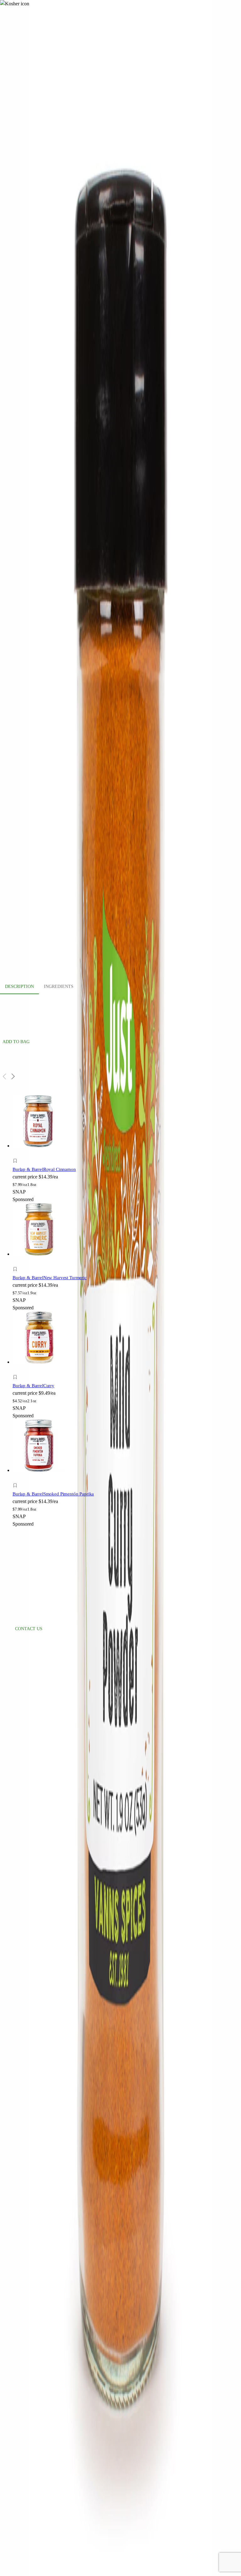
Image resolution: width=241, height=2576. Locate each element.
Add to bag (16, 1042)
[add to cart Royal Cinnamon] (17, 1154)
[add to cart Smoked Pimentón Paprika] (17, 1478)
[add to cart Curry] (17, 1370)
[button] (71, 1162)
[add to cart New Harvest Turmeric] (17, 1262)
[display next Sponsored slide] (13, 1076)
